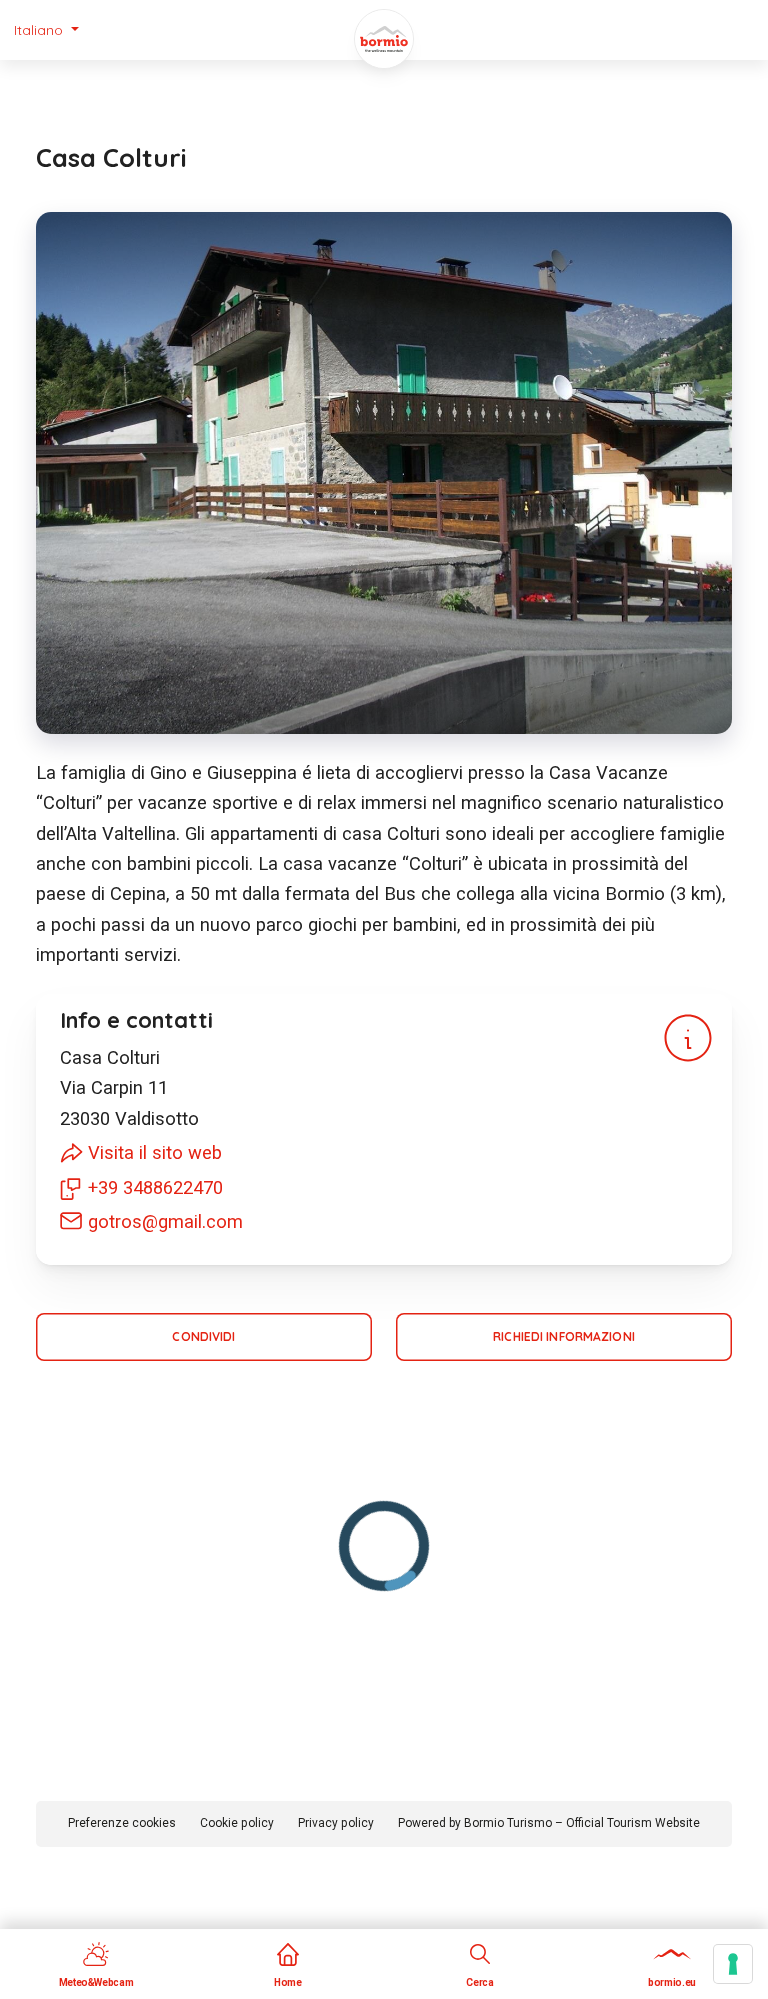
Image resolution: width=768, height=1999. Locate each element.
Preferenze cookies (122, 1823)
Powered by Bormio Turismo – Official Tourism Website (549, 1823)
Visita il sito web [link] (155, 1152)
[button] (46, 30)
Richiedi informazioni (564, 1336)
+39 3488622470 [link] (155, 1187)
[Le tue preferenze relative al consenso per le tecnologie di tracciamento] (733, 1964)
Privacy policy (336, 1823)
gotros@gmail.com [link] (165, 1221)
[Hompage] (384, 39)
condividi (203, 1336)
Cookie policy (237, 1823)
